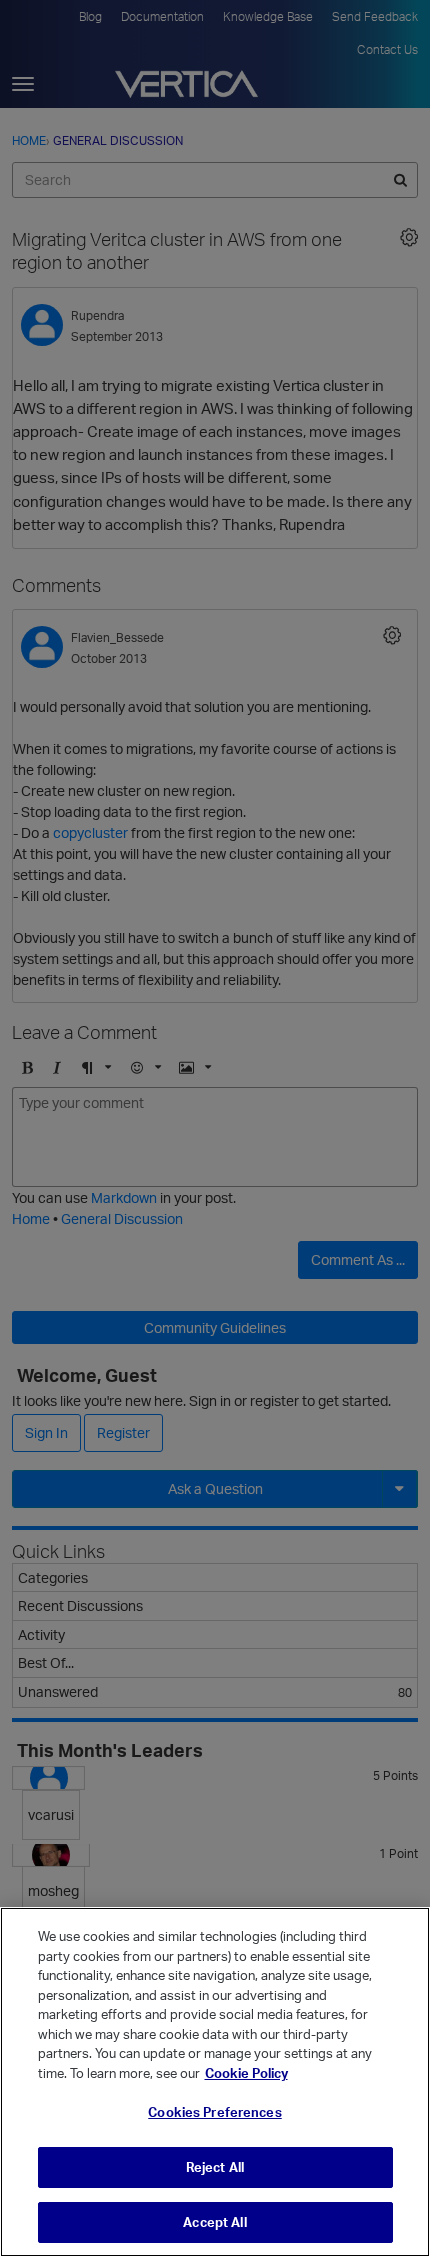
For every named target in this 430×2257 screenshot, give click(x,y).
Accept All (214, 2222)
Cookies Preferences (214, 2112)
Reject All (215, 2167)
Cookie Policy (246, 2073)
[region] (215, 2082)
